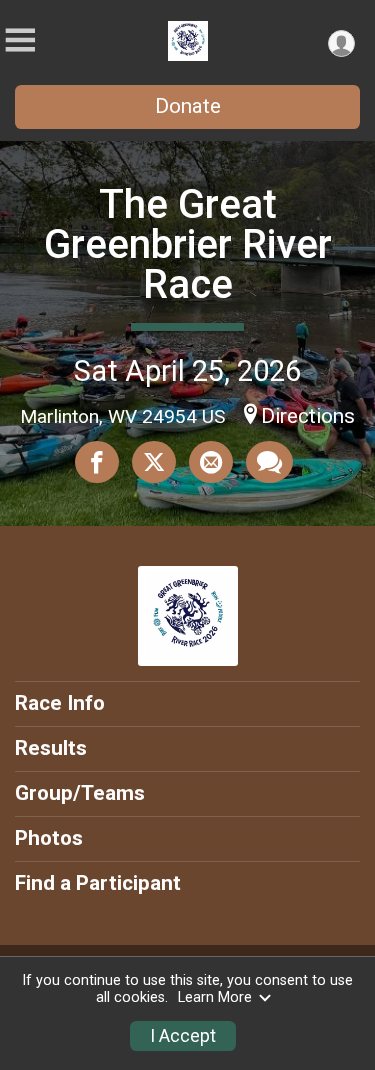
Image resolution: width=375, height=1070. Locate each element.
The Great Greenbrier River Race (188, 244)
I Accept (183, 1036)
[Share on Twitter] (154, 462)
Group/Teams (80, 793)
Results (51, 748)
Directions (308, 416)
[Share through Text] (269, 462)
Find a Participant (98, 883)
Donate (188, 106)
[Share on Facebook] (97, 462)
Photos (49, 838)
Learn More (215, 997)
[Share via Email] (211, 462)
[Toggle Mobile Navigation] (20, 40)
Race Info (60, 703)
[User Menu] (341, 43)
